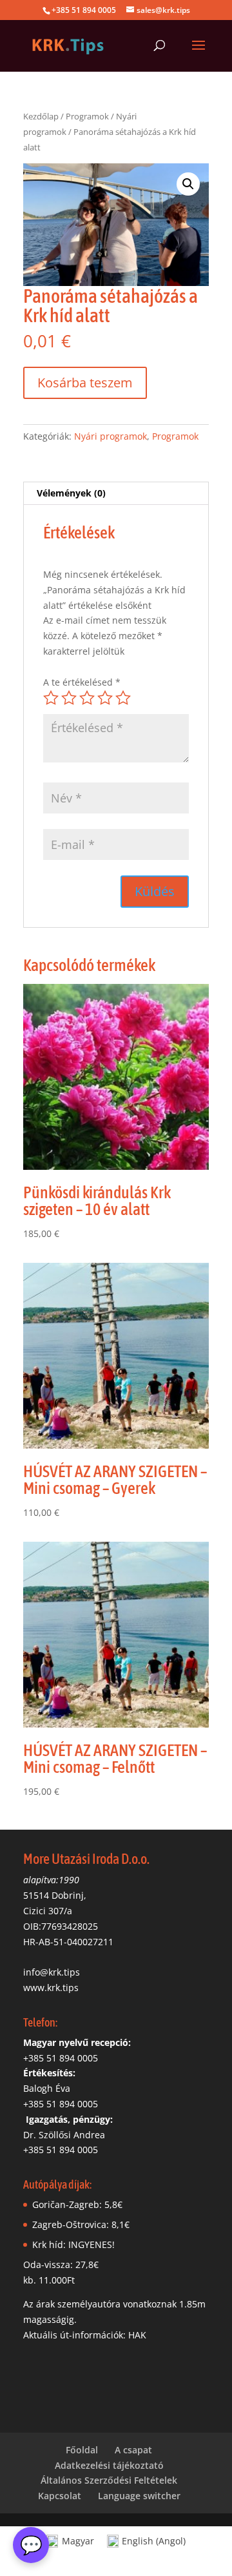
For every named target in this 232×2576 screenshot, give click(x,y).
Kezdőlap (41, 116)
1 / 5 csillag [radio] (51, 698)
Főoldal (82, 2450)
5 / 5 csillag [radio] (123, 698)
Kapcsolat (60, 2496)
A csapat (133, 2450)
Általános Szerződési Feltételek (109, 2480)
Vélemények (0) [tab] (71, 493)
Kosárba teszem (85, 383)
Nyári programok (111, 436)
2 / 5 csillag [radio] (69, 698)
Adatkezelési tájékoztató (109, 2465)
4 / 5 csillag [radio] (105, 698)
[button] (188, 184)
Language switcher (139, 2496)
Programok (87, 116)
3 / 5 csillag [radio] (87, 698)
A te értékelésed (82, 682)
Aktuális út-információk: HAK (85, 2335)
